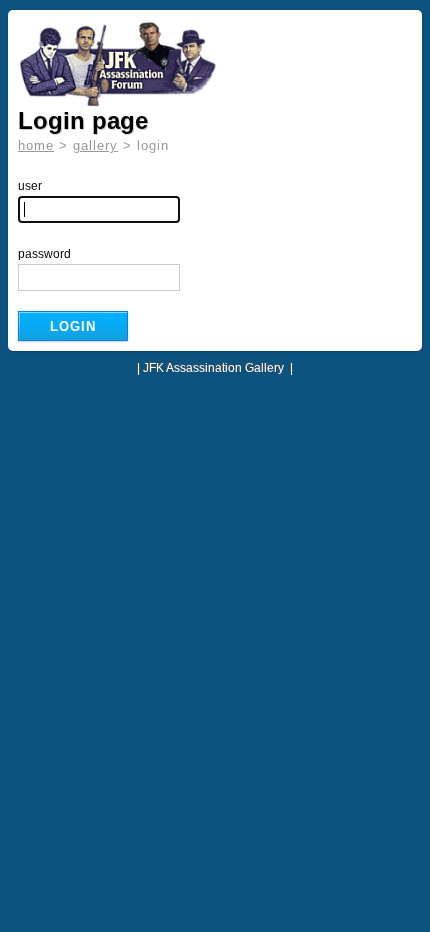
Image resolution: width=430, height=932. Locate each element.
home (36, 145)
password (44, 254)
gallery (95, 145)
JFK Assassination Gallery (213, 368)
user (30, 186)
